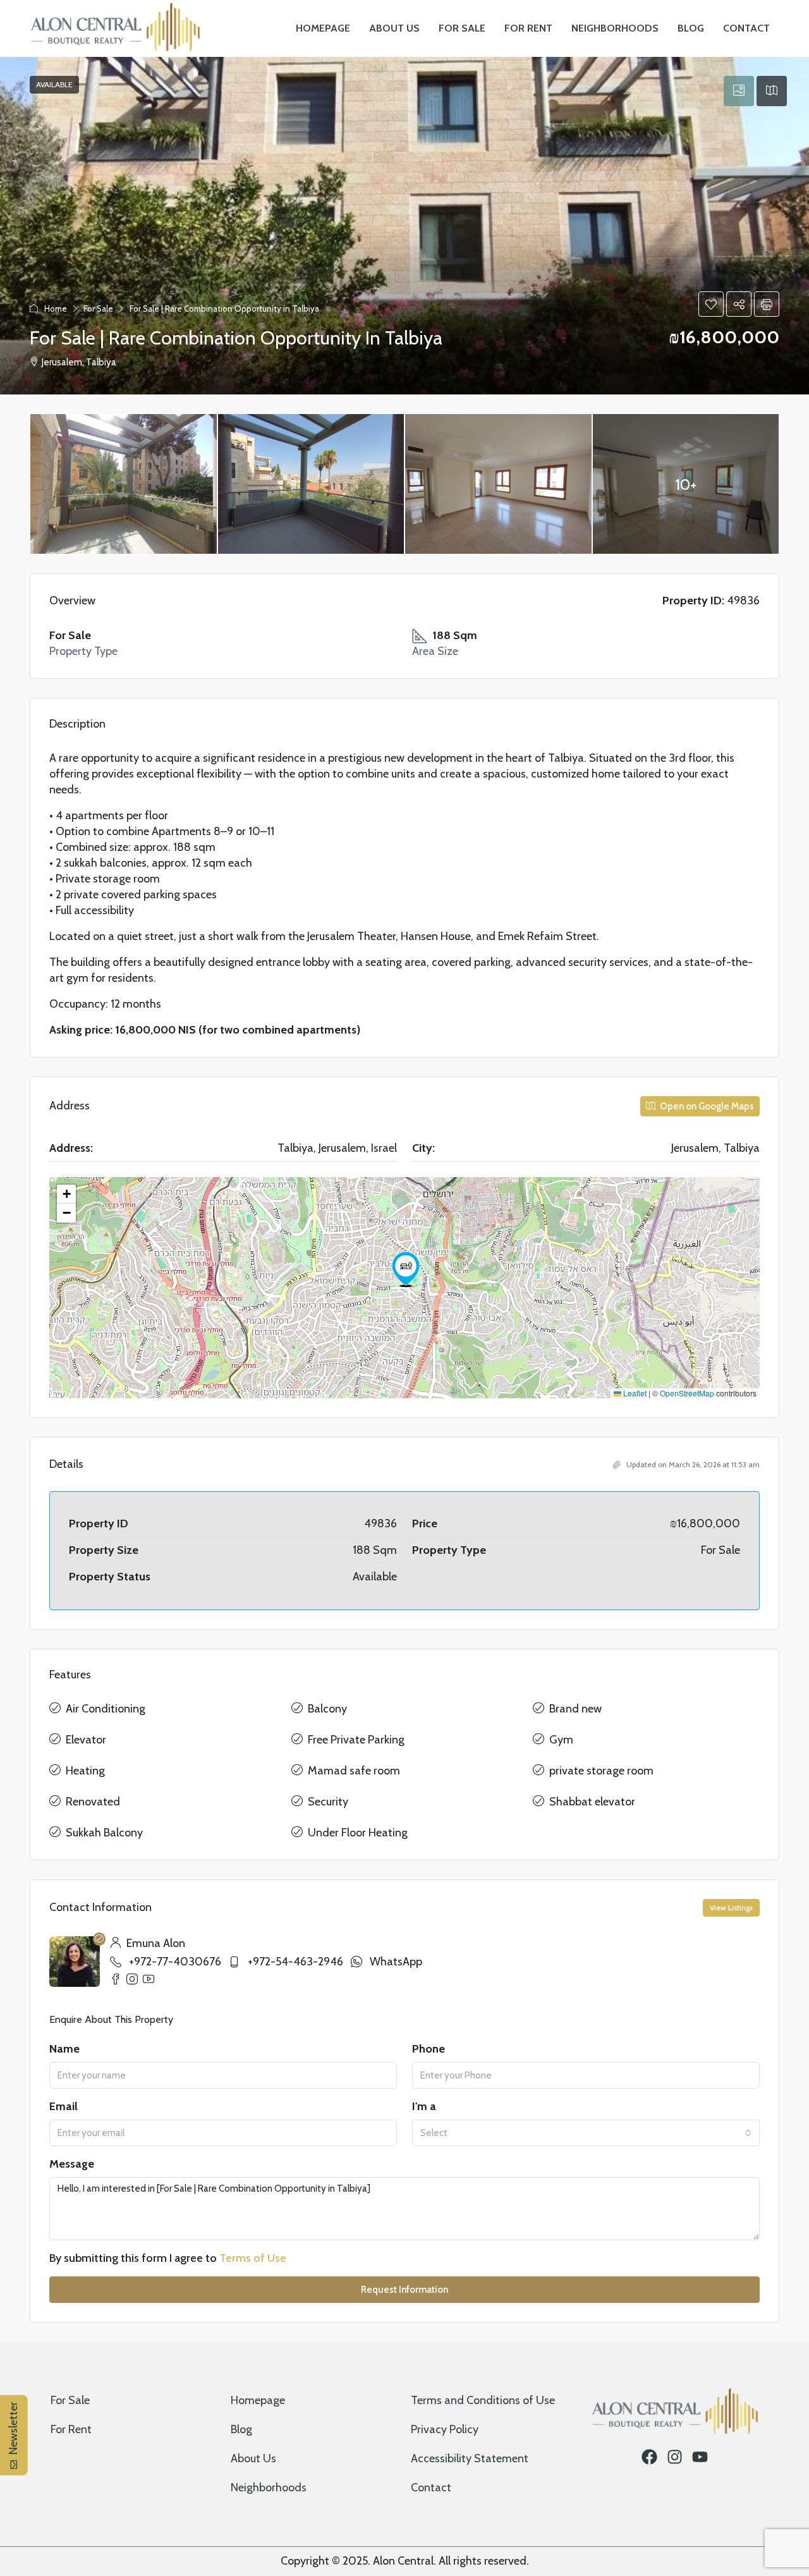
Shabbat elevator (592, 1802)
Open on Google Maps (706, 1106)
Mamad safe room (354, 1771)
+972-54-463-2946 (295, 1962)
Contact (746, 28)
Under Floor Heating (358, 1833)
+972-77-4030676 (175, 1962)
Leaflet (634, 1393)
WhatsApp (396, 1962)
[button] (711, 304)
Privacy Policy (445, 2429)
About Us (394, 28)
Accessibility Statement (470, 2458)
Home (56, 308)
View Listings (731, 1908)
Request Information (404, 2290)
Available (54, 84)
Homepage (323, 28)
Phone (429, 2049)
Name (64, 2049)
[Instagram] (675, 2457)
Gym (561, 1740)
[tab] (739, 91)
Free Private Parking (356, 1740)
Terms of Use (253, 2258)
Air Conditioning (106, 1709)
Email (64, 2106)
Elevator (86, 1740)
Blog (691, 28)
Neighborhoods (615, 28)
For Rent (528, 28)
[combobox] (586, 2133)
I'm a (424, 2106)
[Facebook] (649, 2457)
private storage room (601, 1771)
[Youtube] (700, 2457)
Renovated (93, 1802)
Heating (85, 1771)
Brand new (575, 1709)
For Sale (462, 28)
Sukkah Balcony (104, 1833)
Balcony (327, 1709)
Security (328, 1802)
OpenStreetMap (687, 1393)
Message (72, 2164)
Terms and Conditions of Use (483, 2400)
